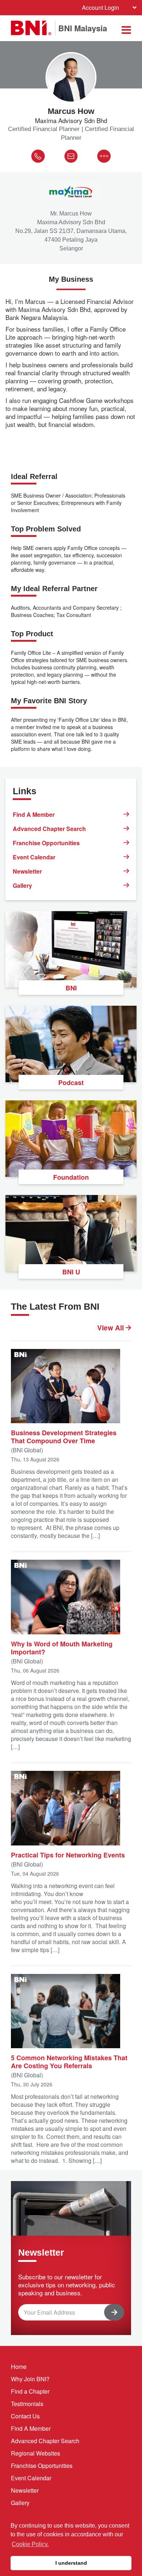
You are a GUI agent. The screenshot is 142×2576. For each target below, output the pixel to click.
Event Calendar (34, 857)
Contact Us (25, 2416)
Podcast (71, 1083)
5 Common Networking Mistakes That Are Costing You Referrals (69, 2061)
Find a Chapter (30, 2391)
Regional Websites (35, 2453)
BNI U (71, 1272)
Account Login (100, 7)
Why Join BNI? (30, 2379)
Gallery (22, 885)
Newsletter (27, 871)
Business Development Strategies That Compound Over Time (64, 1436)
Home (19, 2367)
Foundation (71, 1177)
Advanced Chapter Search (49, 829)
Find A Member (34, 814)
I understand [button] (71, 2563)
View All (111, 1328)
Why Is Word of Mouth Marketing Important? (62, 1647)
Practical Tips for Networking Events (68, 1855)
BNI (71, 988)
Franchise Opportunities (46, 843)
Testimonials (27, 2404)
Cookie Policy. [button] (30, 2544)
